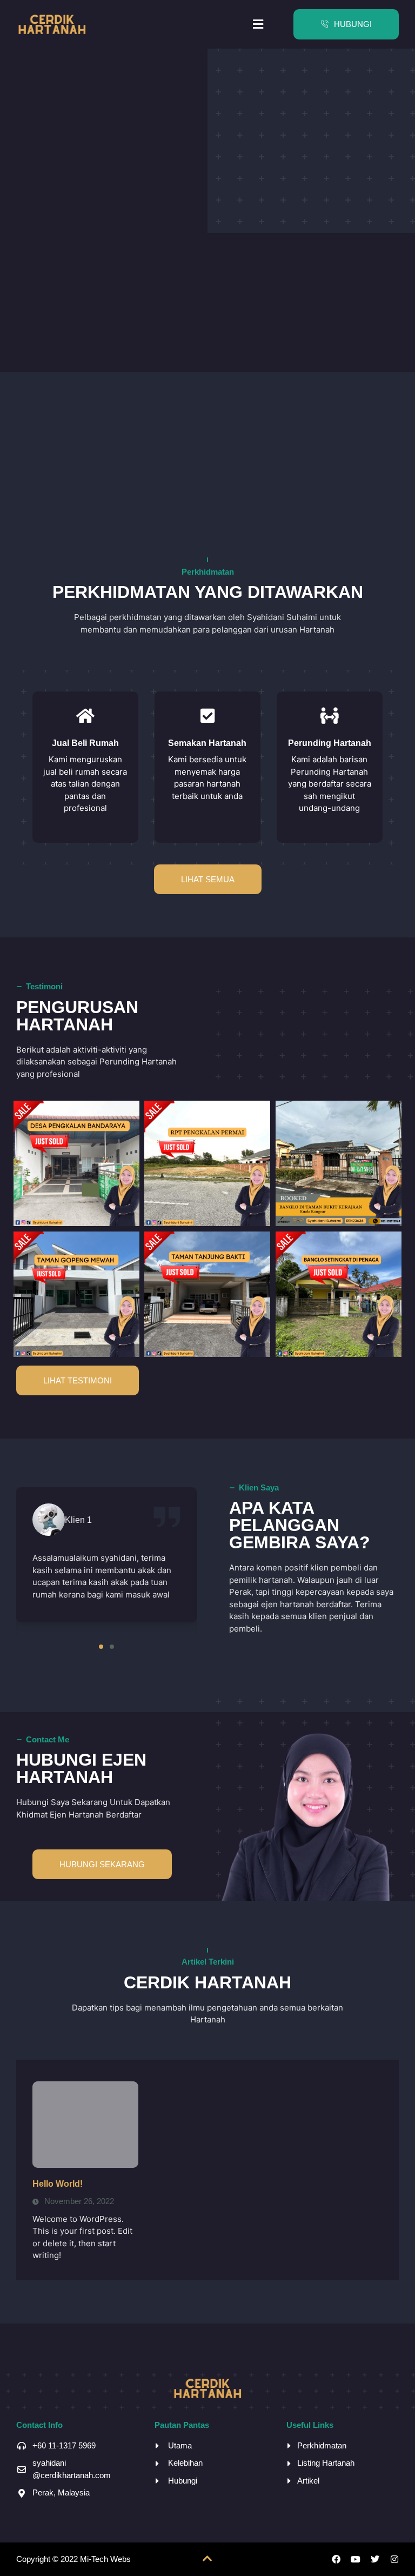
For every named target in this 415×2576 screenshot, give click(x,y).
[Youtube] (356, 2559)
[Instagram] (394, 2559)
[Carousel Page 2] (112, 1647)
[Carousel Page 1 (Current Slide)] (101, 1647)
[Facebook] (336, 2559)
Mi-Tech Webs (105, 2559)
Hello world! (58, 2184)
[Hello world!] (85, 2125)
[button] (258, 24)
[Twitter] (375, 2559)
